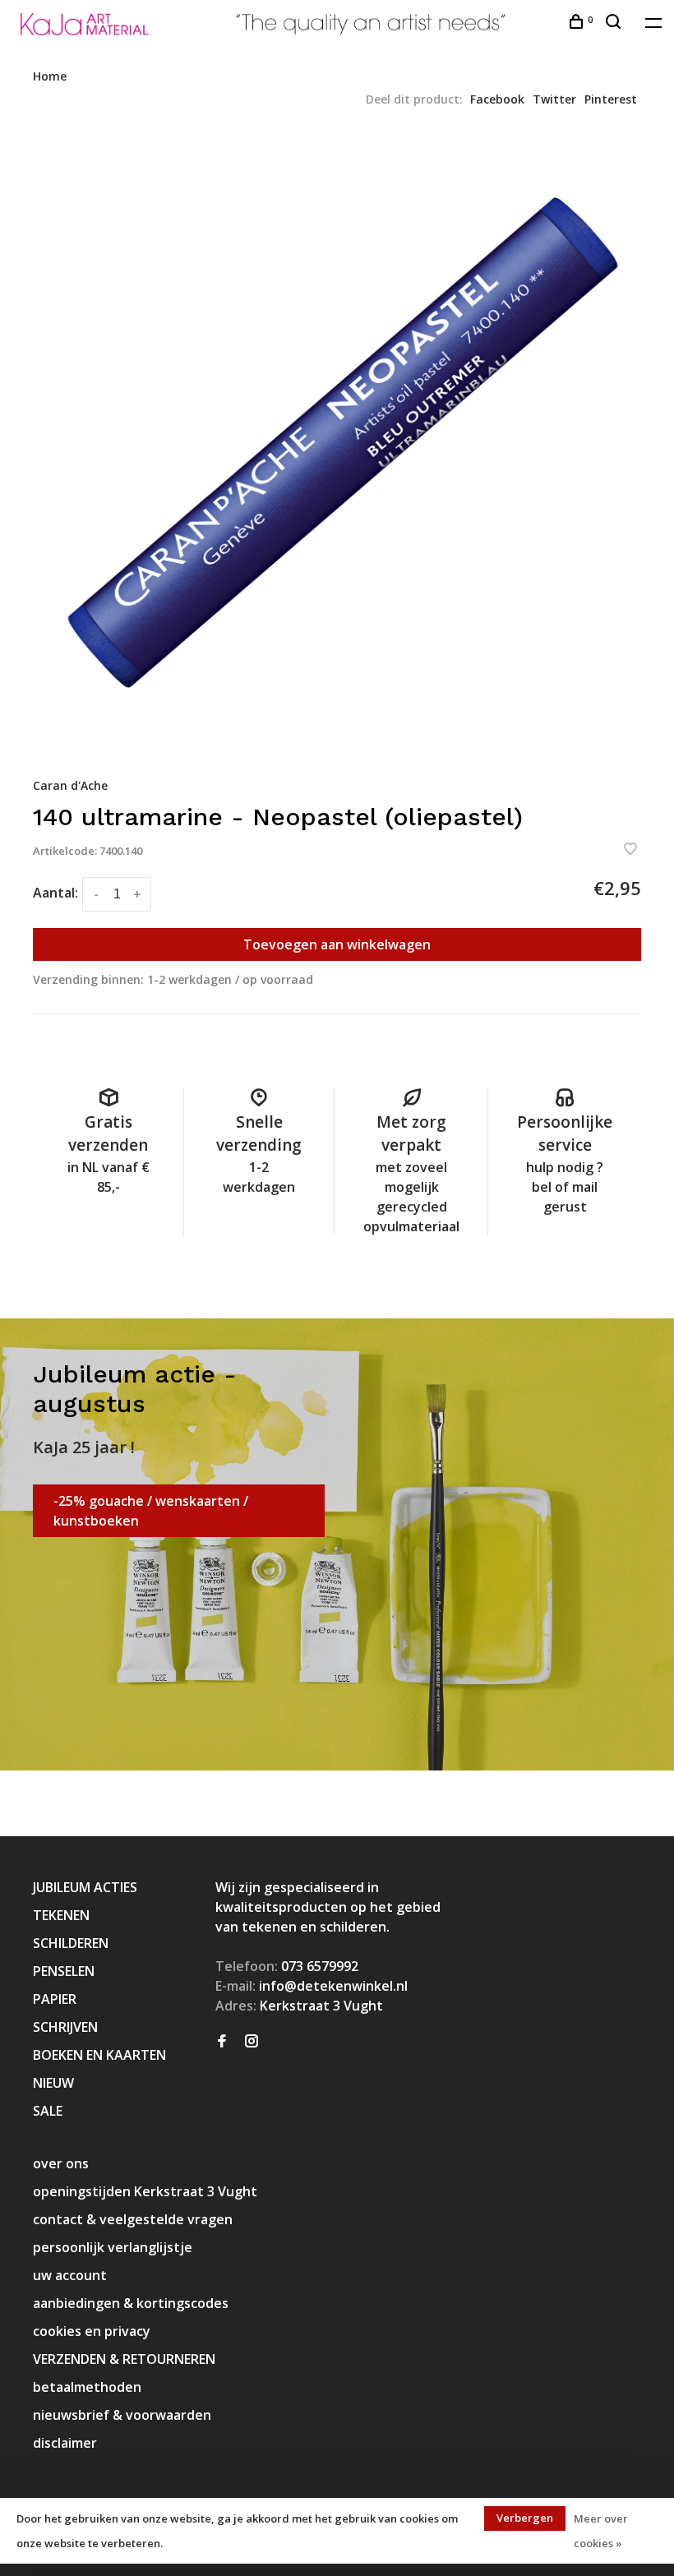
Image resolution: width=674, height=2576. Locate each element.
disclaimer (65, 2443)
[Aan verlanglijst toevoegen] (630, 850)
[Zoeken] (615, 23)
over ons (61, 2163)
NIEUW (53, 2083)
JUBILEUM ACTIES (85, 1887)
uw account (70, 2275)
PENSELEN (64, 1971)
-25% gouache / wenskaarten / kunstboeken (151, 1511)
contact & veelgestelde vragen (133, 2219)
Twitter (554, 99)
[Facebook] (222, 2042)
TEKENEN (61, 1915)
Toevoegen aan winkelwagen (337, 944)
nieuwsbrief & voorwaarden (122, 2415)
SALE (48, 2111)
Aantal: (55, 893)
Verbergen (525, 2518)
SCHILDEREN (71, 1943)
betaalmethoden (87, 2387)
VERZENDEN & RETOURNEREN (124, 2359)
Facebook (497, 99)
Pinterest (611, 99)
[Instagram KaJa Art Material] (252, 2042)
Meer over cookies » (601, 2531)
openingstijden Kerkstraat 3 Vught (145, 2191)
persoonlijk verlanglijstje (113, 2247)
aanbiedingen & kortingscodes (131, 2303)
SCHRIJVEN (65, 2027)
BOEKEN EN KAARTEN (99, 2055)
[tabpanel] (337, 441)
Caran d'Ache (70, 785)
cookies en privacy (92, 2331)
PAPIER (55, 1999)
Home (50, 76)
